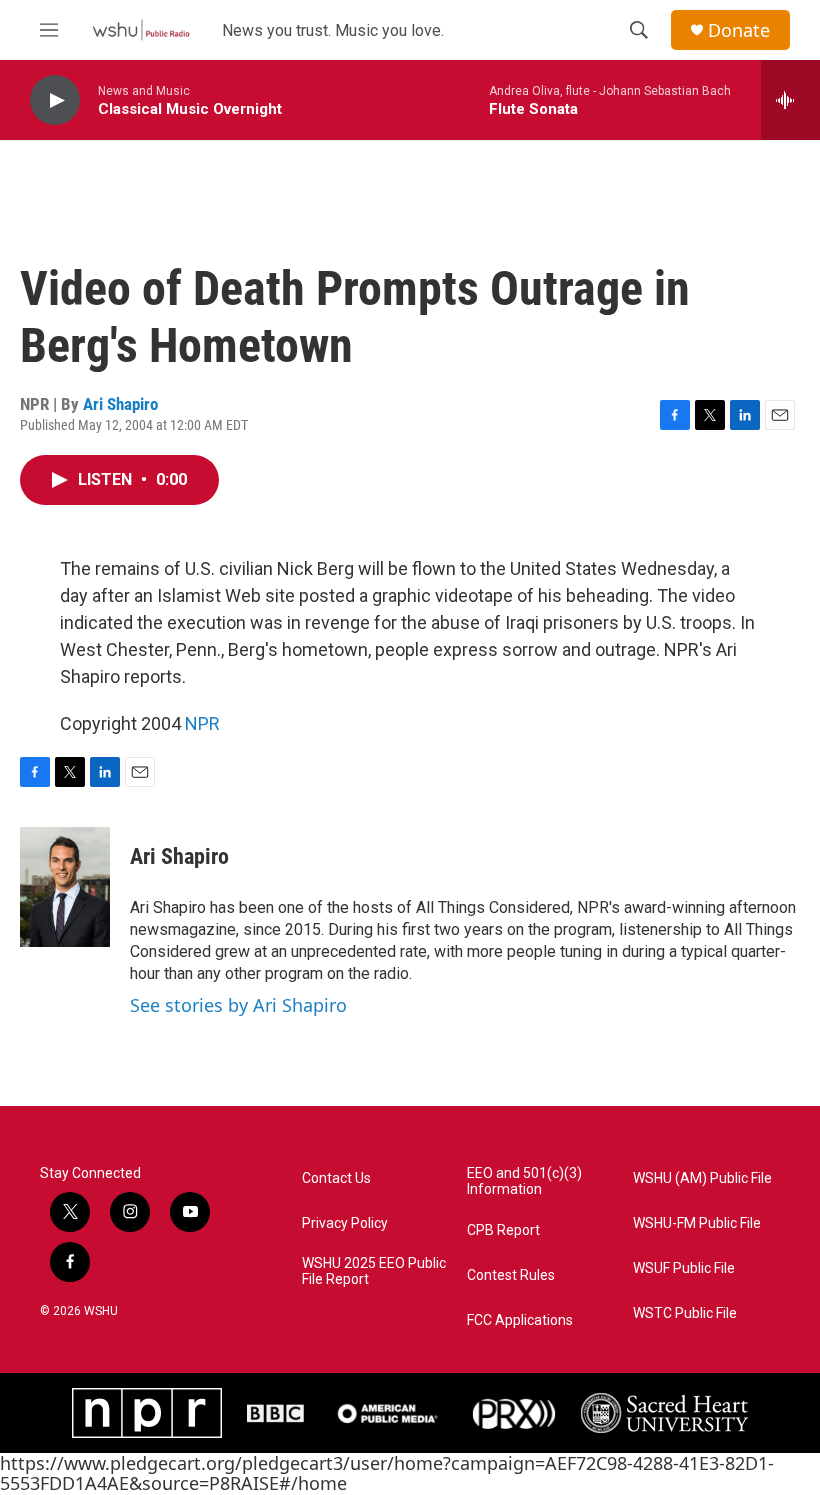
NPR (202, 723)
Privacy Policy (345, 1223)
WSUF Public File (684, 1268)
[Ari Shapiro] (65, 887)
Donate (739, 30)
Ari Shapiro (120, 404)
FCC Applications (520, 1320)
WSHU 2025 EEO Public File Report (374, 1271)
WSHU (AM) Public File (702, 1178)
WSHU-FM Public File (697, 1223)
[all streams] (790, 100)
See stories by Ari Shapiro (238, 1005)
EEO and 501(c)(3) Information (524, 1181)
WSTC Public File (685, 1313)
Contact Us (336, 1178)
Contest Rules (511, 1275)
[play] (55, 100)
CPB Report (503, 1230)
